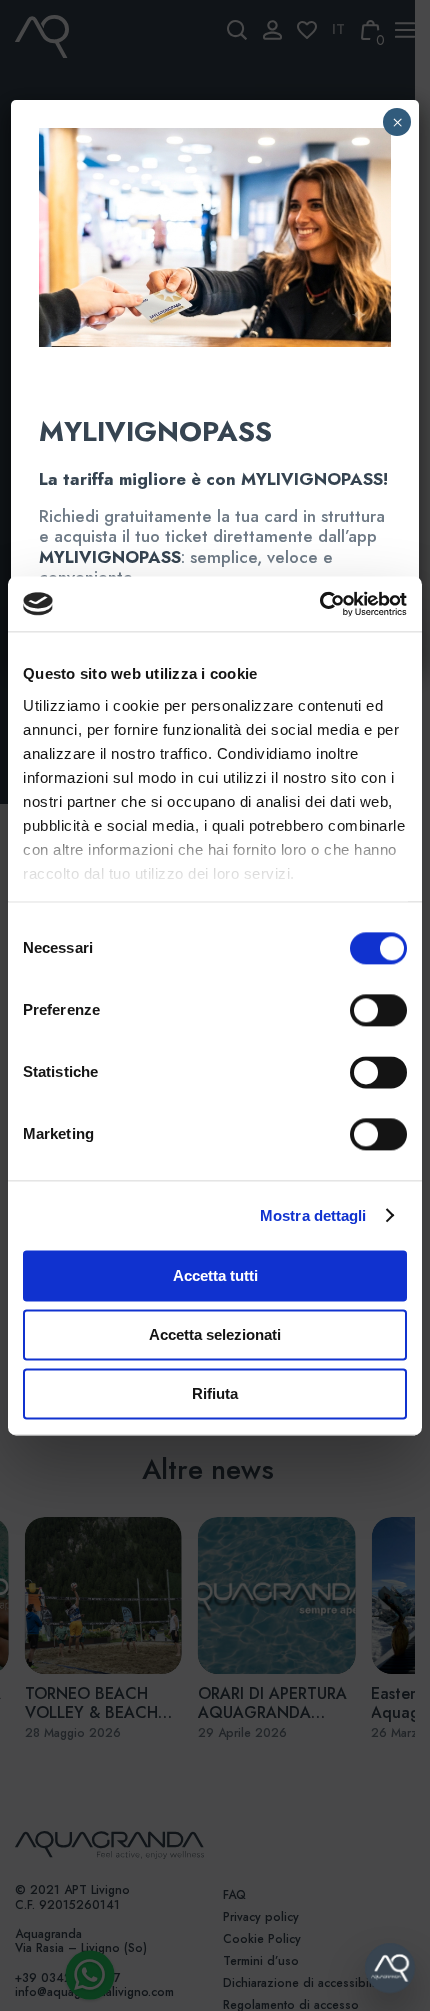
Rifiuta (215, 1393)
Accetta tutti (215, 1275)
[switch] (356, 1010)
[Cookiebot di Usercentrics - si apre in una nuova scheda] (319, 604)
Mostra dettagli (313, 1215)
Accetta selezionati (215, 1334)
